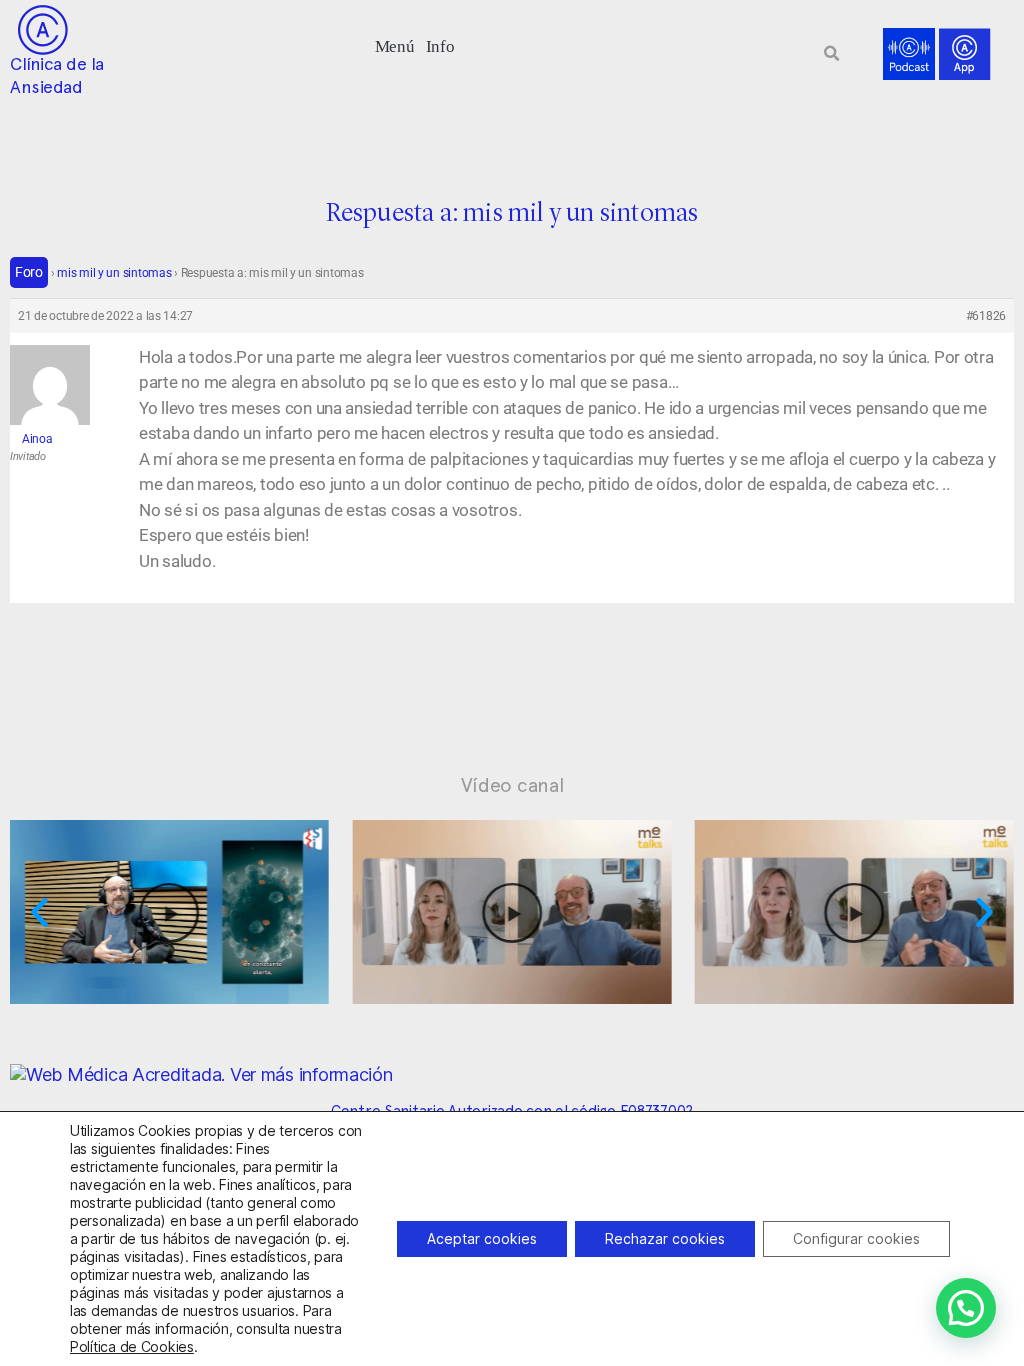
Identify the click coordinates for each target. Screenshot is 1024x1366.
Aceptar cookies (482, 1238)
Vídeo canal (512, 785)
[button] (394, 44)
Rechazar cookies (665, 1238)
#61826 (986, 316)
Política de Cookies (132, 1346)
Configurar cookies (856, 1238)
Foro (29, 272)
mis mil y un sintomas (114, 273)
